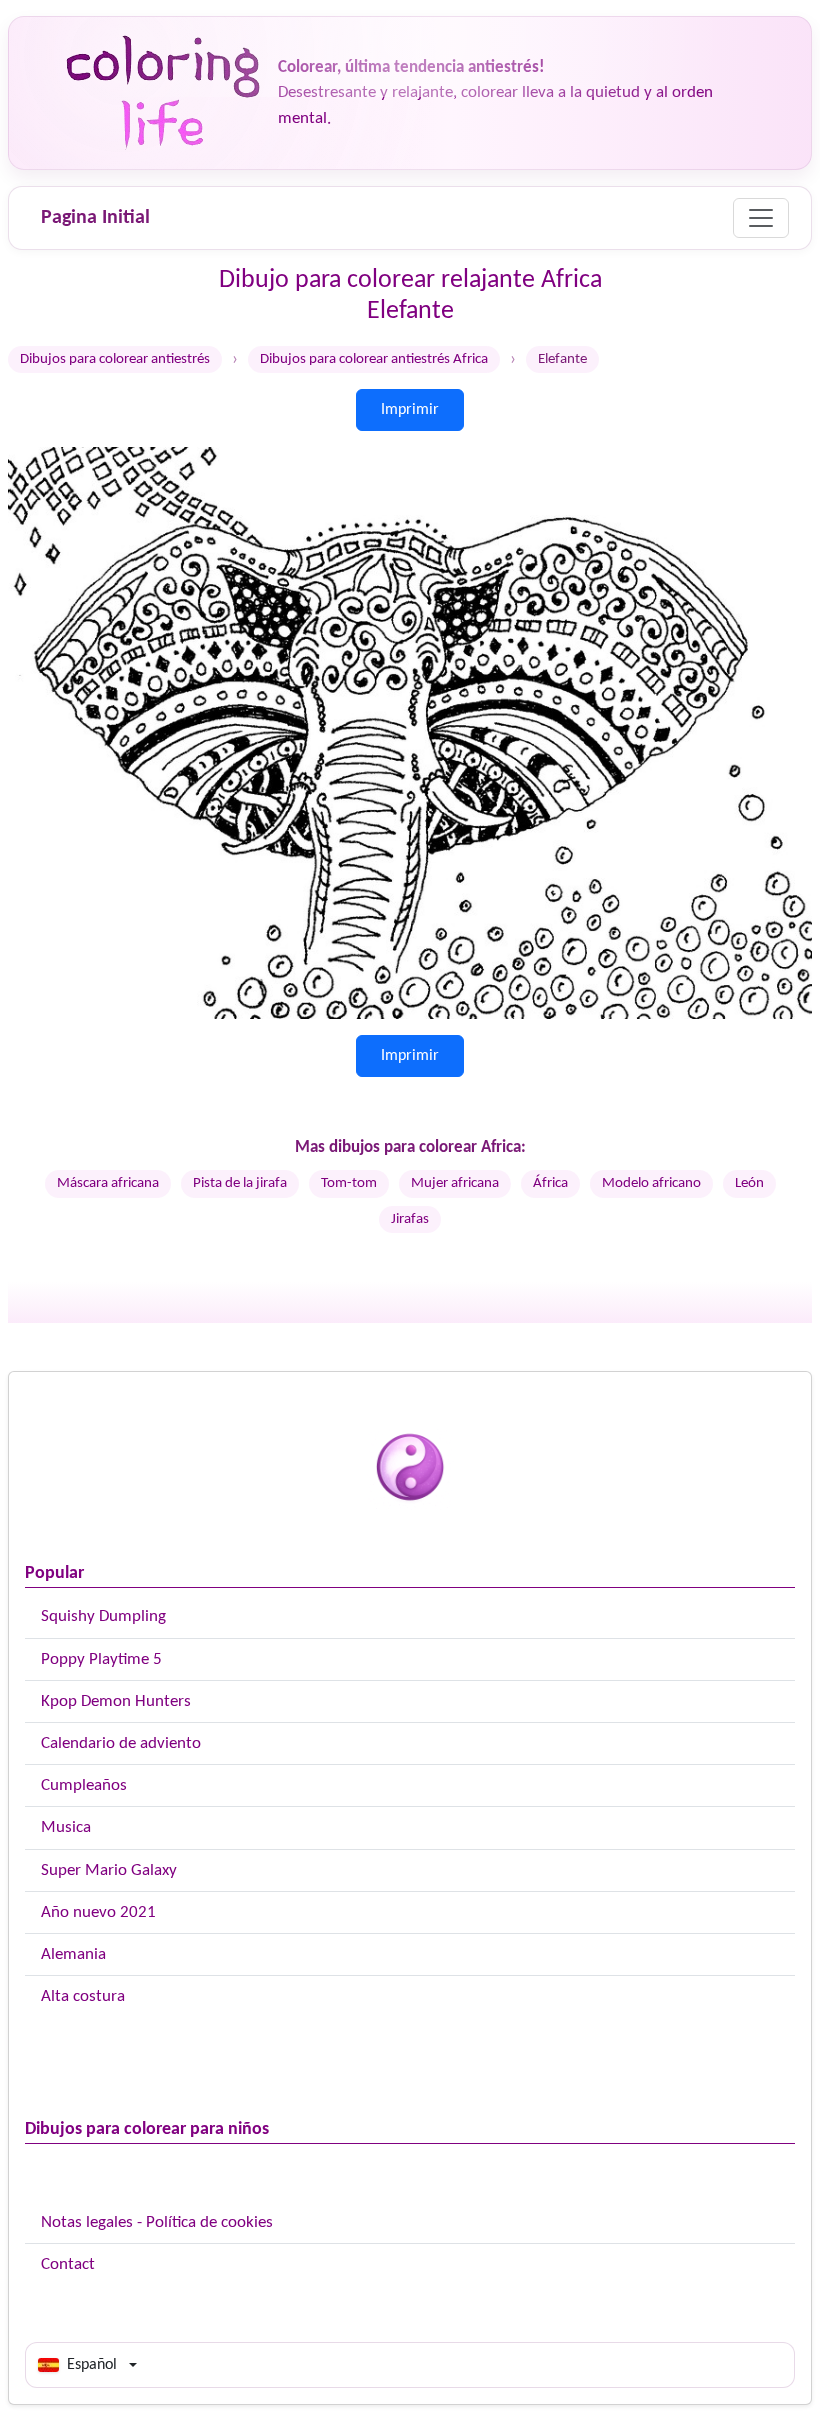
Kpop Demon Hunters (116, 1701)
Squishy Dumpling (103, 1616)
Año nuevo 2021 (98, 1912)
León (749, 1183)
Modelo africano (651, 1183)
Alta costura (83, 1996)
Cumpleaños (84, 1785)
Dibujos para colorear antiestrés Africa (374, 359)
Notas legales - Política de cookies (157, 2222)
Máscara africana (108, 1183)
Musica (66, 1827)
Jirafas (410, 1219)
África (550, 1183)
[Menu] (761, 218)
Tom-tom (349, 1183)
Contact (68, 2264)
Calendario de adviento (121, 1743)
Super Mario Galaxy (109, 1870)
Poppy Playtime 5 (101, 1659)
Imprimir (410, 410)
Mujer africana (455, 1183)
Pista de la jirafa (240, 1183)
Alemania (73, 1954)
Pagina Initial (95, 218)
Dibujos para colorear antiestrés (115, 359)
